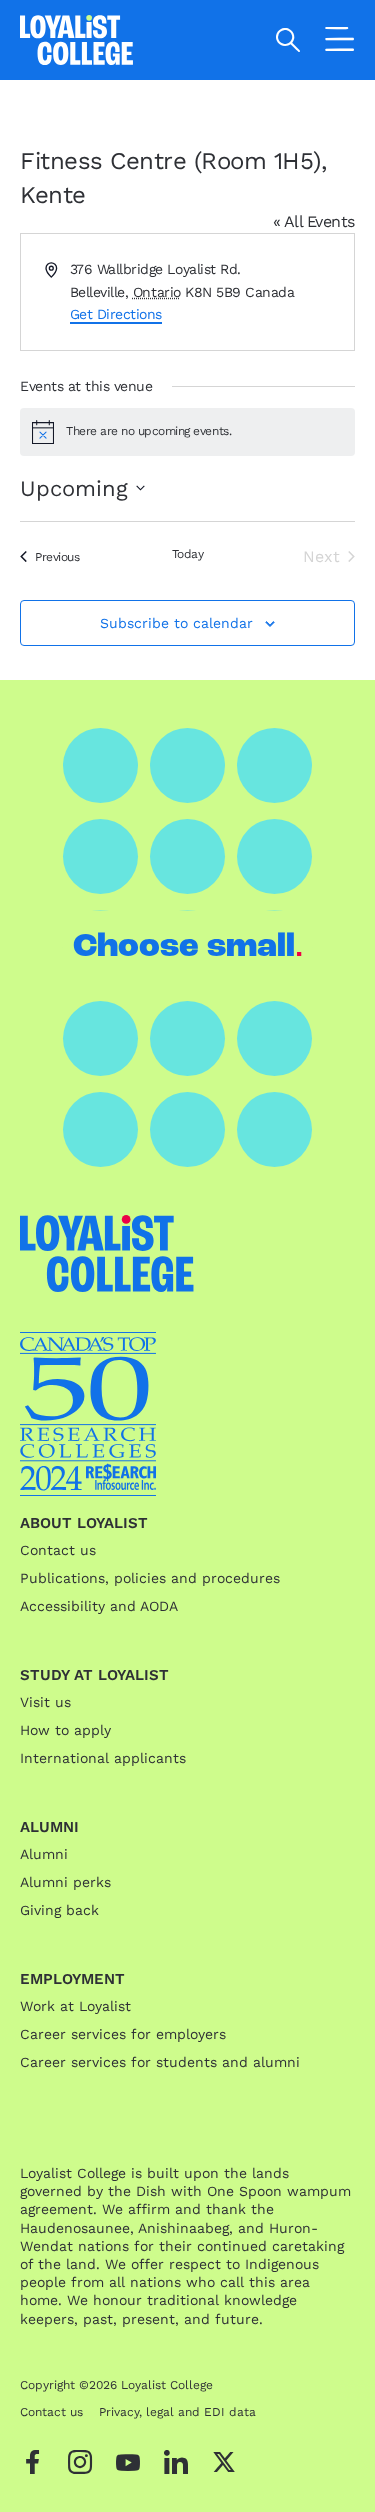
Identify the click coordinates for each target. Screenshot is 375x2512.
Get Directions (116, 314)
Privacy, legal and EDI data (177, 2412)
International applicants (103, 1758)
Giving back (59, 1910)
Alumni (44, 1854)
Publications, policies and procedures (150, 1578)
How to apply (65, 1730)
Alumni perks (65, 1882)
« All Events (314, 221)
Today (188, 554)
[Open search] (288, 40)
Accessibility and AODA (99, 1606)
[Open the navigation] (340, 43)
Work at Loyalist (75, 2006)
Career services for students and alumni (160, 2062)
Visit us (45, 1702)
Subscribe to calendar (176, 623)
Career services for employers (123, 2034)
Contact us (58, 1550)
